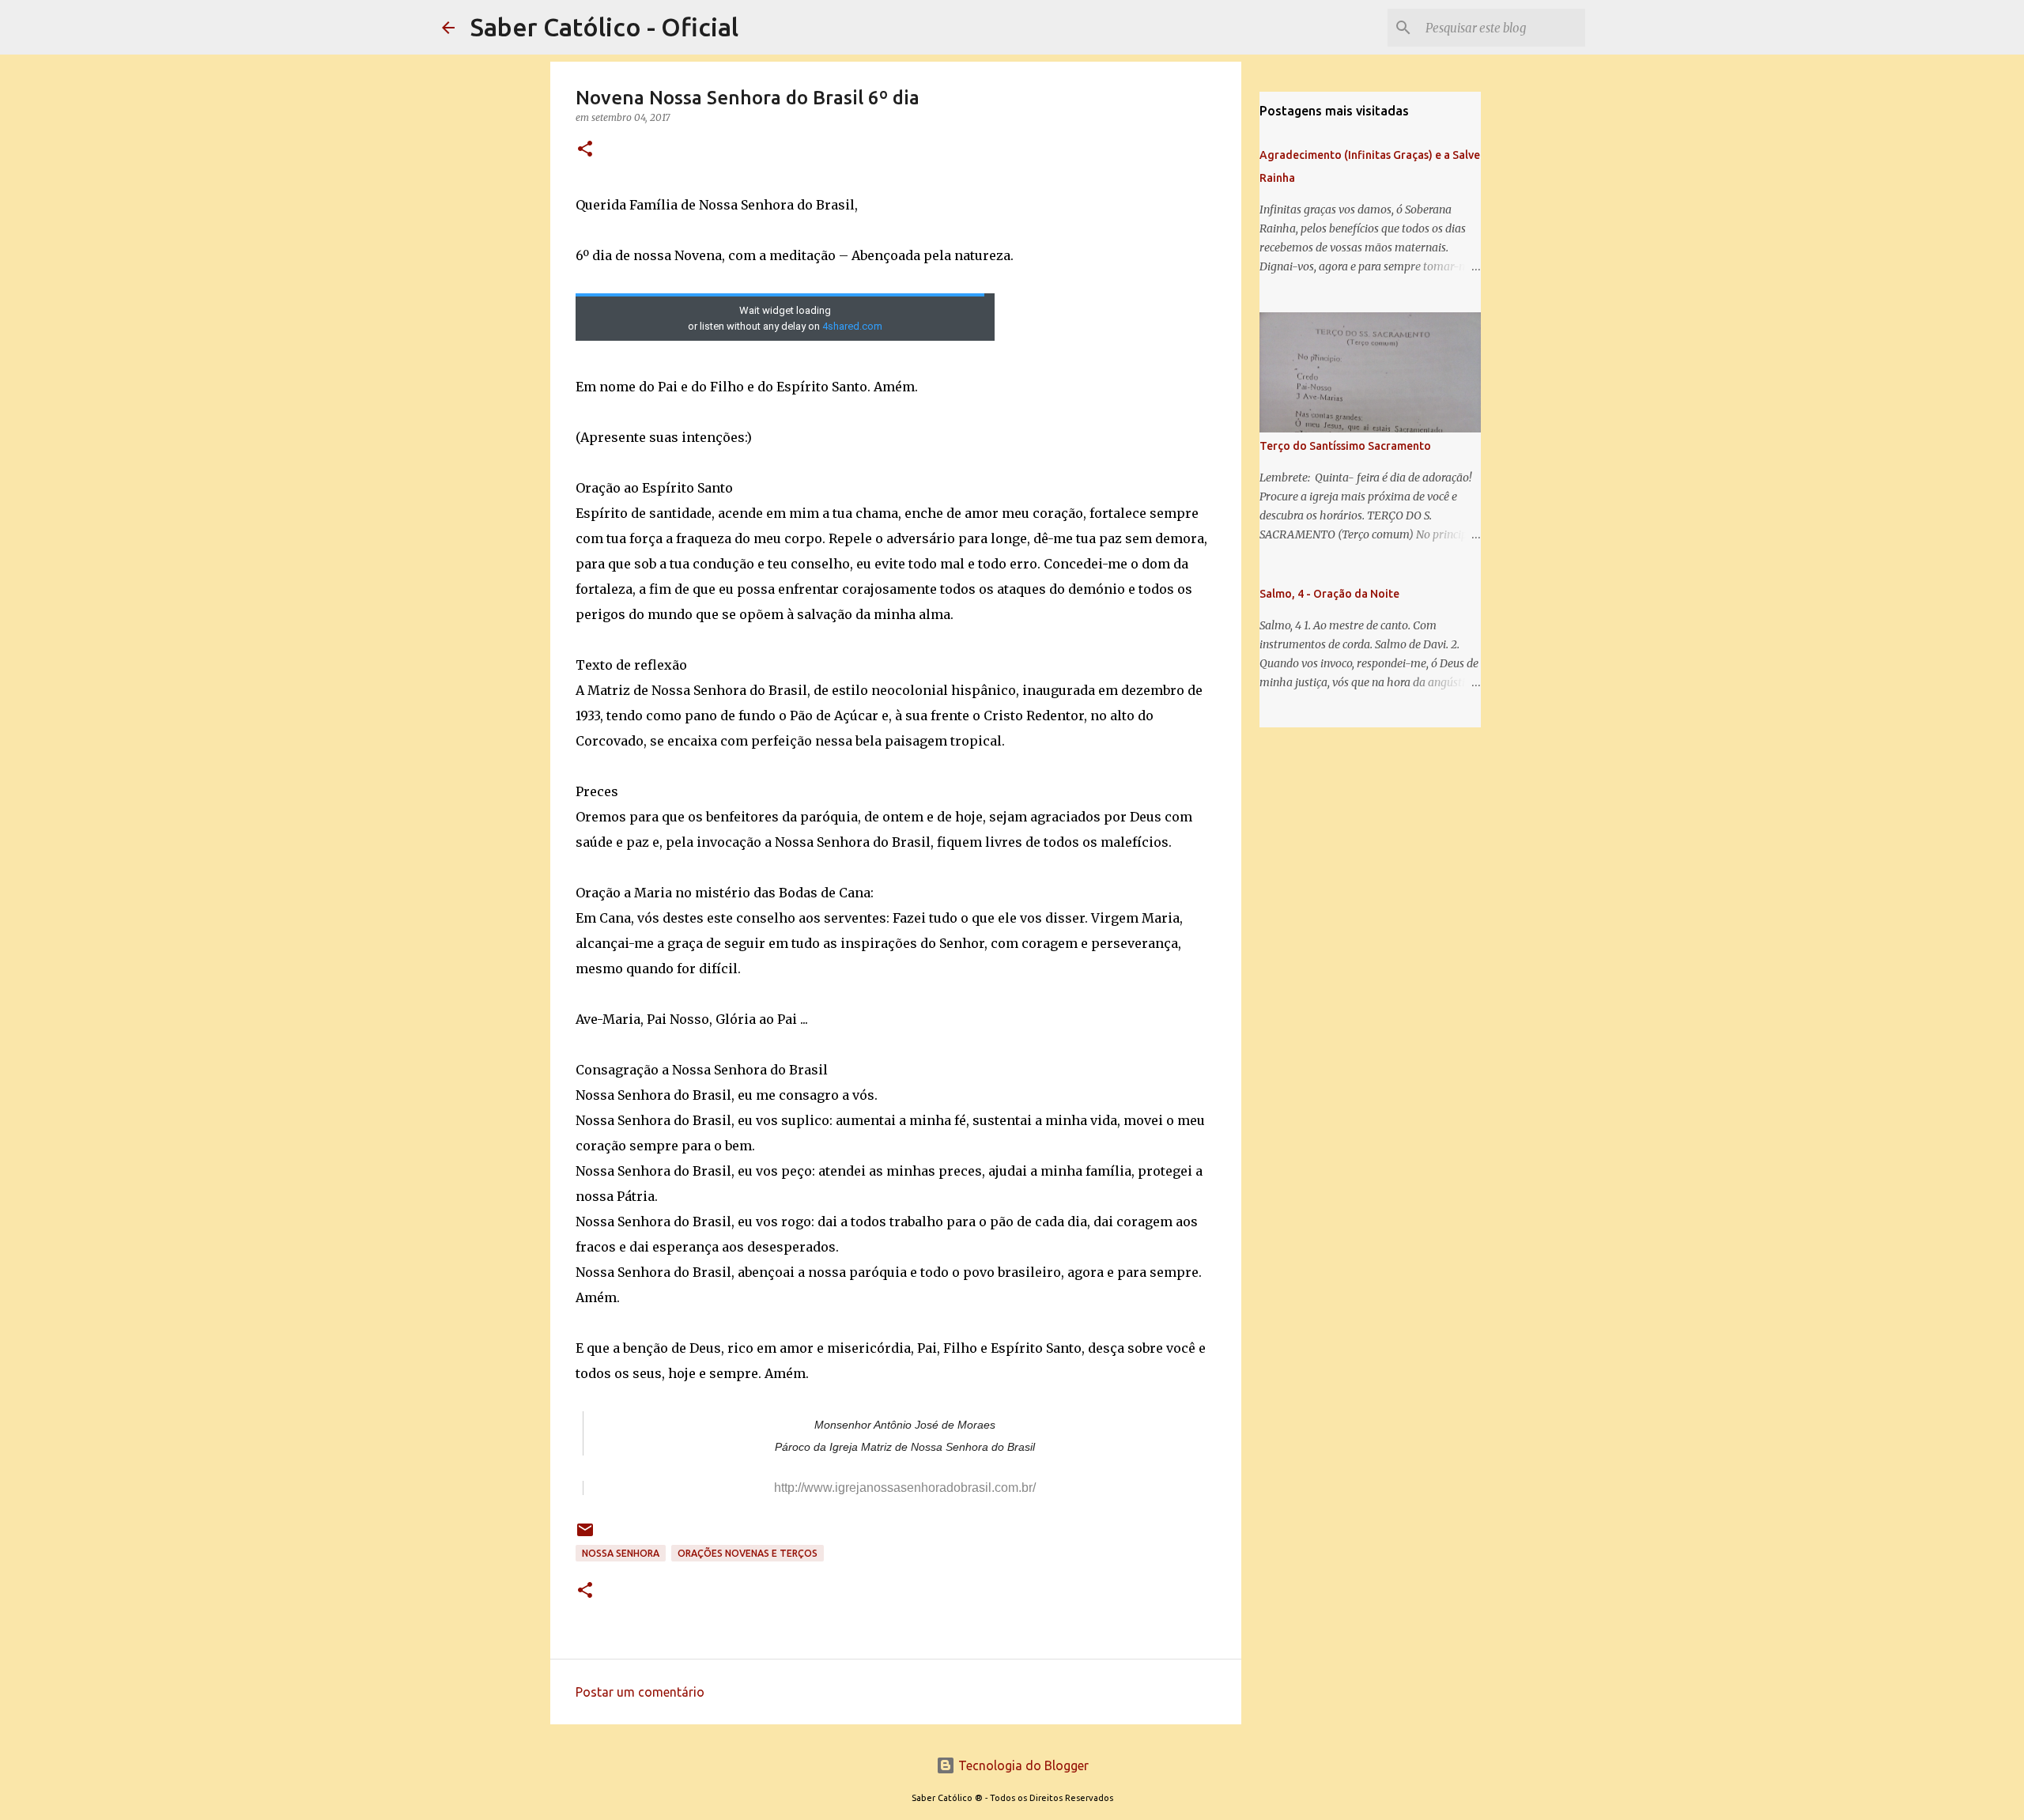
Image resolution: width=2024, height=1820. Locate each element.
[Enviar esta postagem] (585, 1536)
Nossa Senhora (621, 1553)
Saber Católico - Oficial (604, 27)
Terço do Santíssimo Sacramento (1345, 446)
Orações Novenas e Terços (748, 1553)
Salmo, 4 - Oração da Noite (1329, 594)
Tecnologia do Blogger (1022, 1765)
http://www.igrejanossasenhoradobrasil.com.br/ (905, 1488)
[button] (585, 150)
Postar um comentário (640, 1692)
